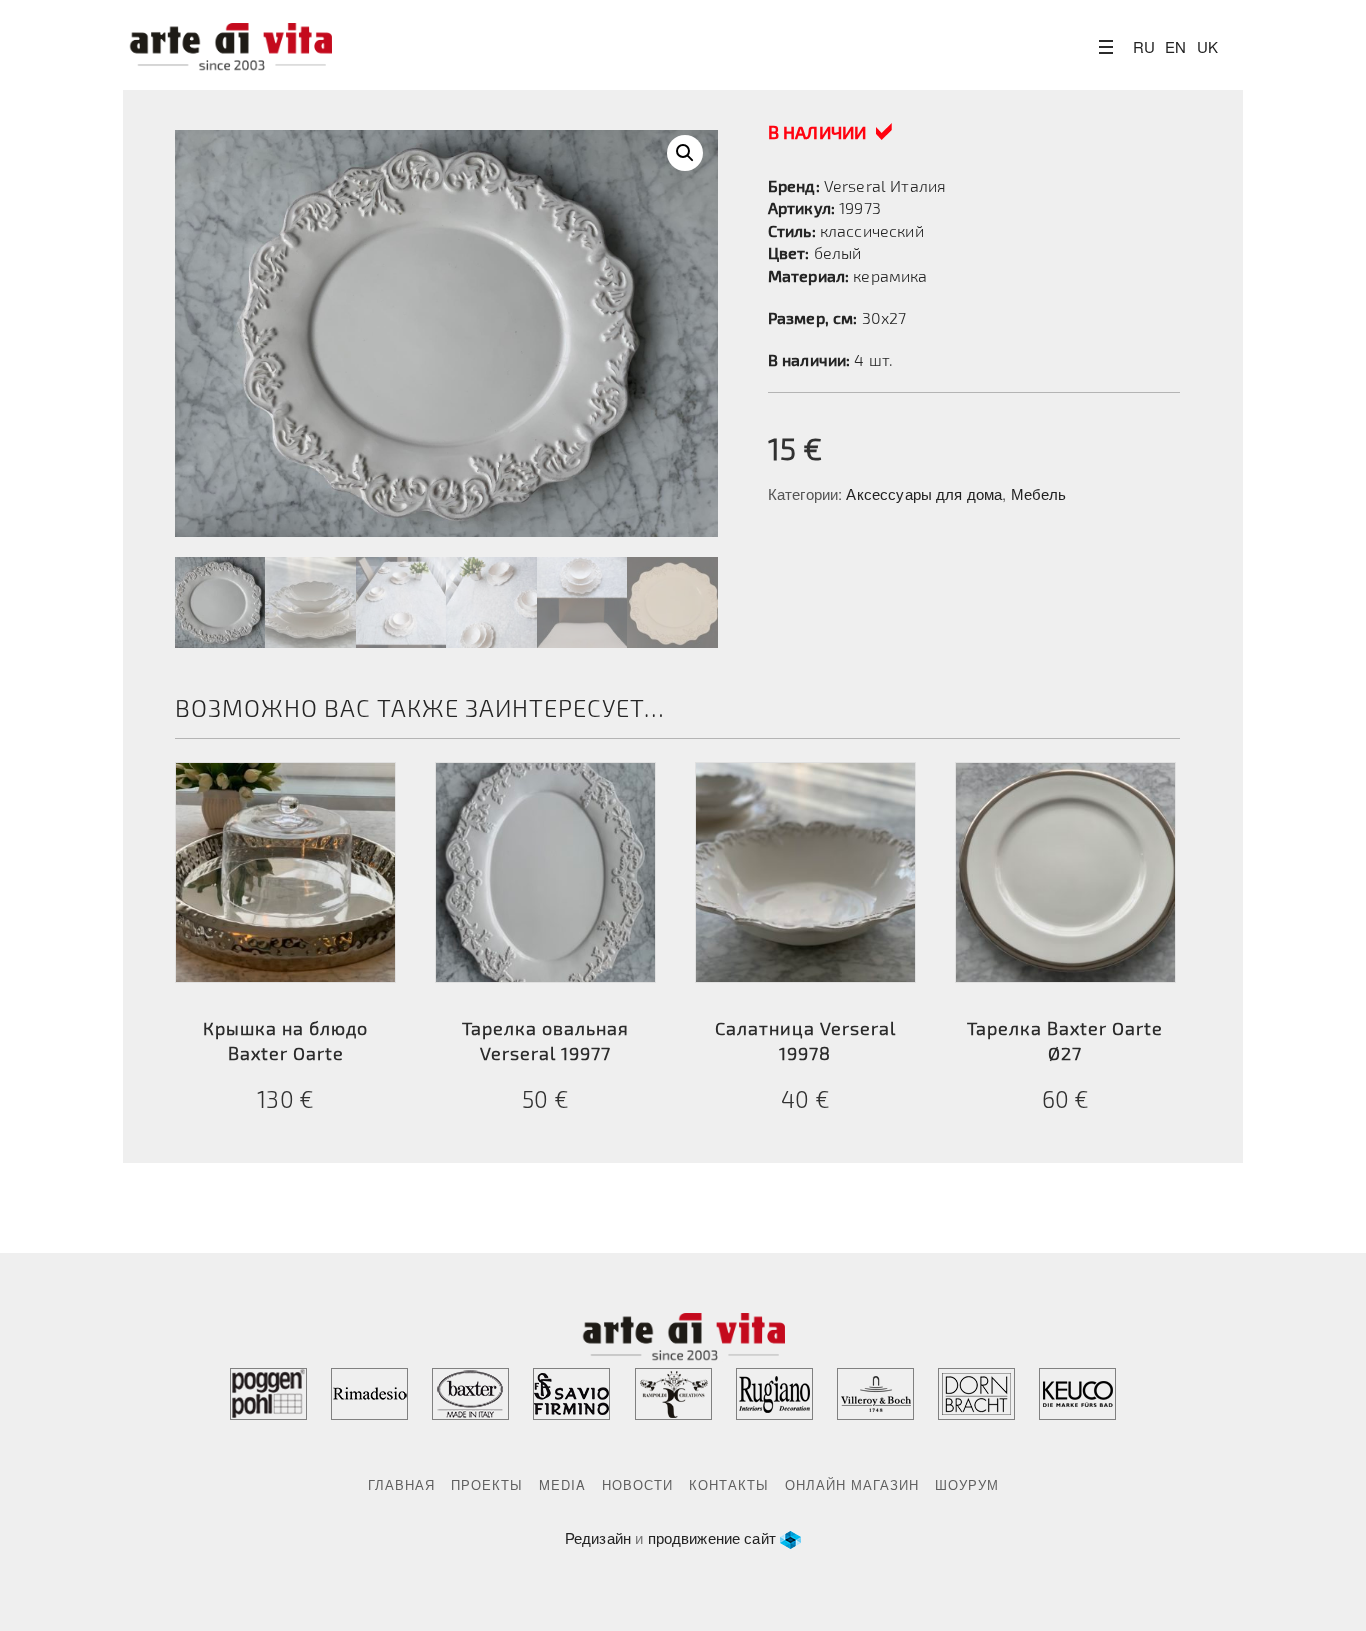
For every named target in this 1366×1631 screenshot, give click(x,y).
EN (1175, 46)
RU (1144, 46)
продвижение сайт (712, 1537)
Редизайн (598, 1537)
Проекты (487, 1484)
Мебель (1039, 493)
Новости (637, 1484)
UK (1207, 46)
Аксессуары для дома (924, 493)
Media (562, 1484)
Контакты (729, 1484)
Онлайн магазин (852, 1484)
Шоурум (967, 1484)
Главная (401, 1484)
